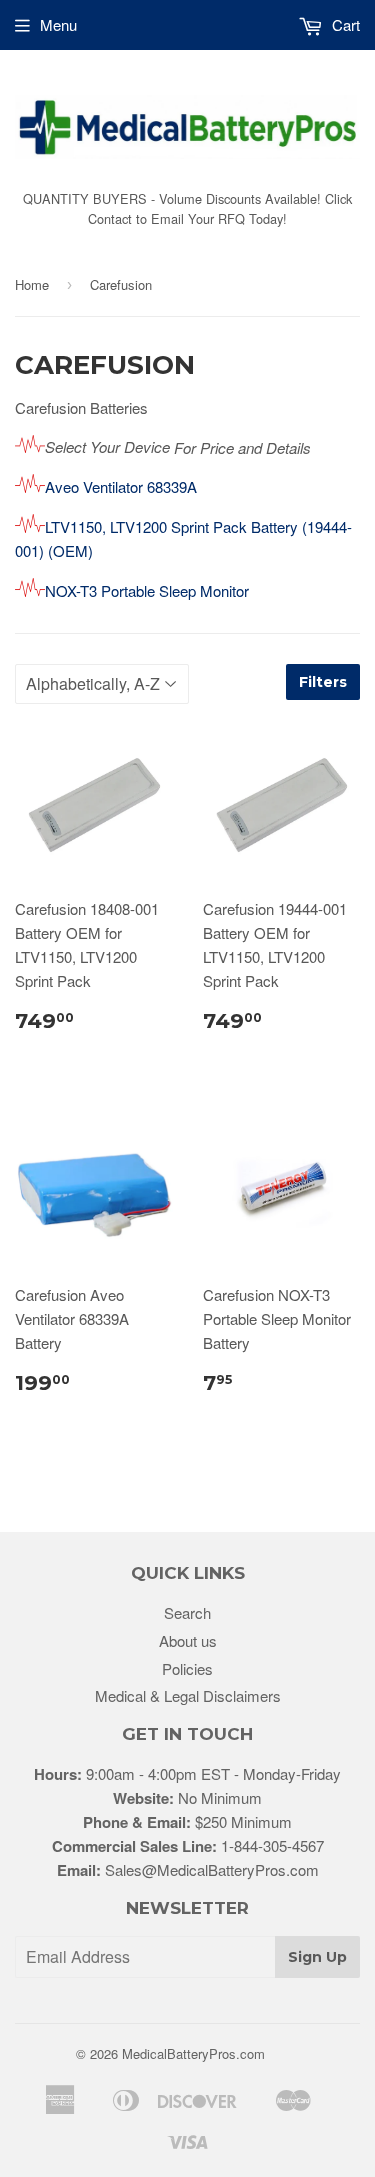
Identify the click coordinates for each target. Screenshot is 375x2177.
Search (187, 1612)
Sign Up (317, 1957)
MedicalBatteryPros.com (193, 2053)
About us (188, 1640)
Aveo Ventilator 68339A (121, 486)
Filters (323, 682)
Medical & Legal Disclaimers (188, 1695)
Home (32, 284)
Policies (187, 1668)
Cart (344, 24)
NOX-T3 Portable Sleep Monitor (147, 590)
